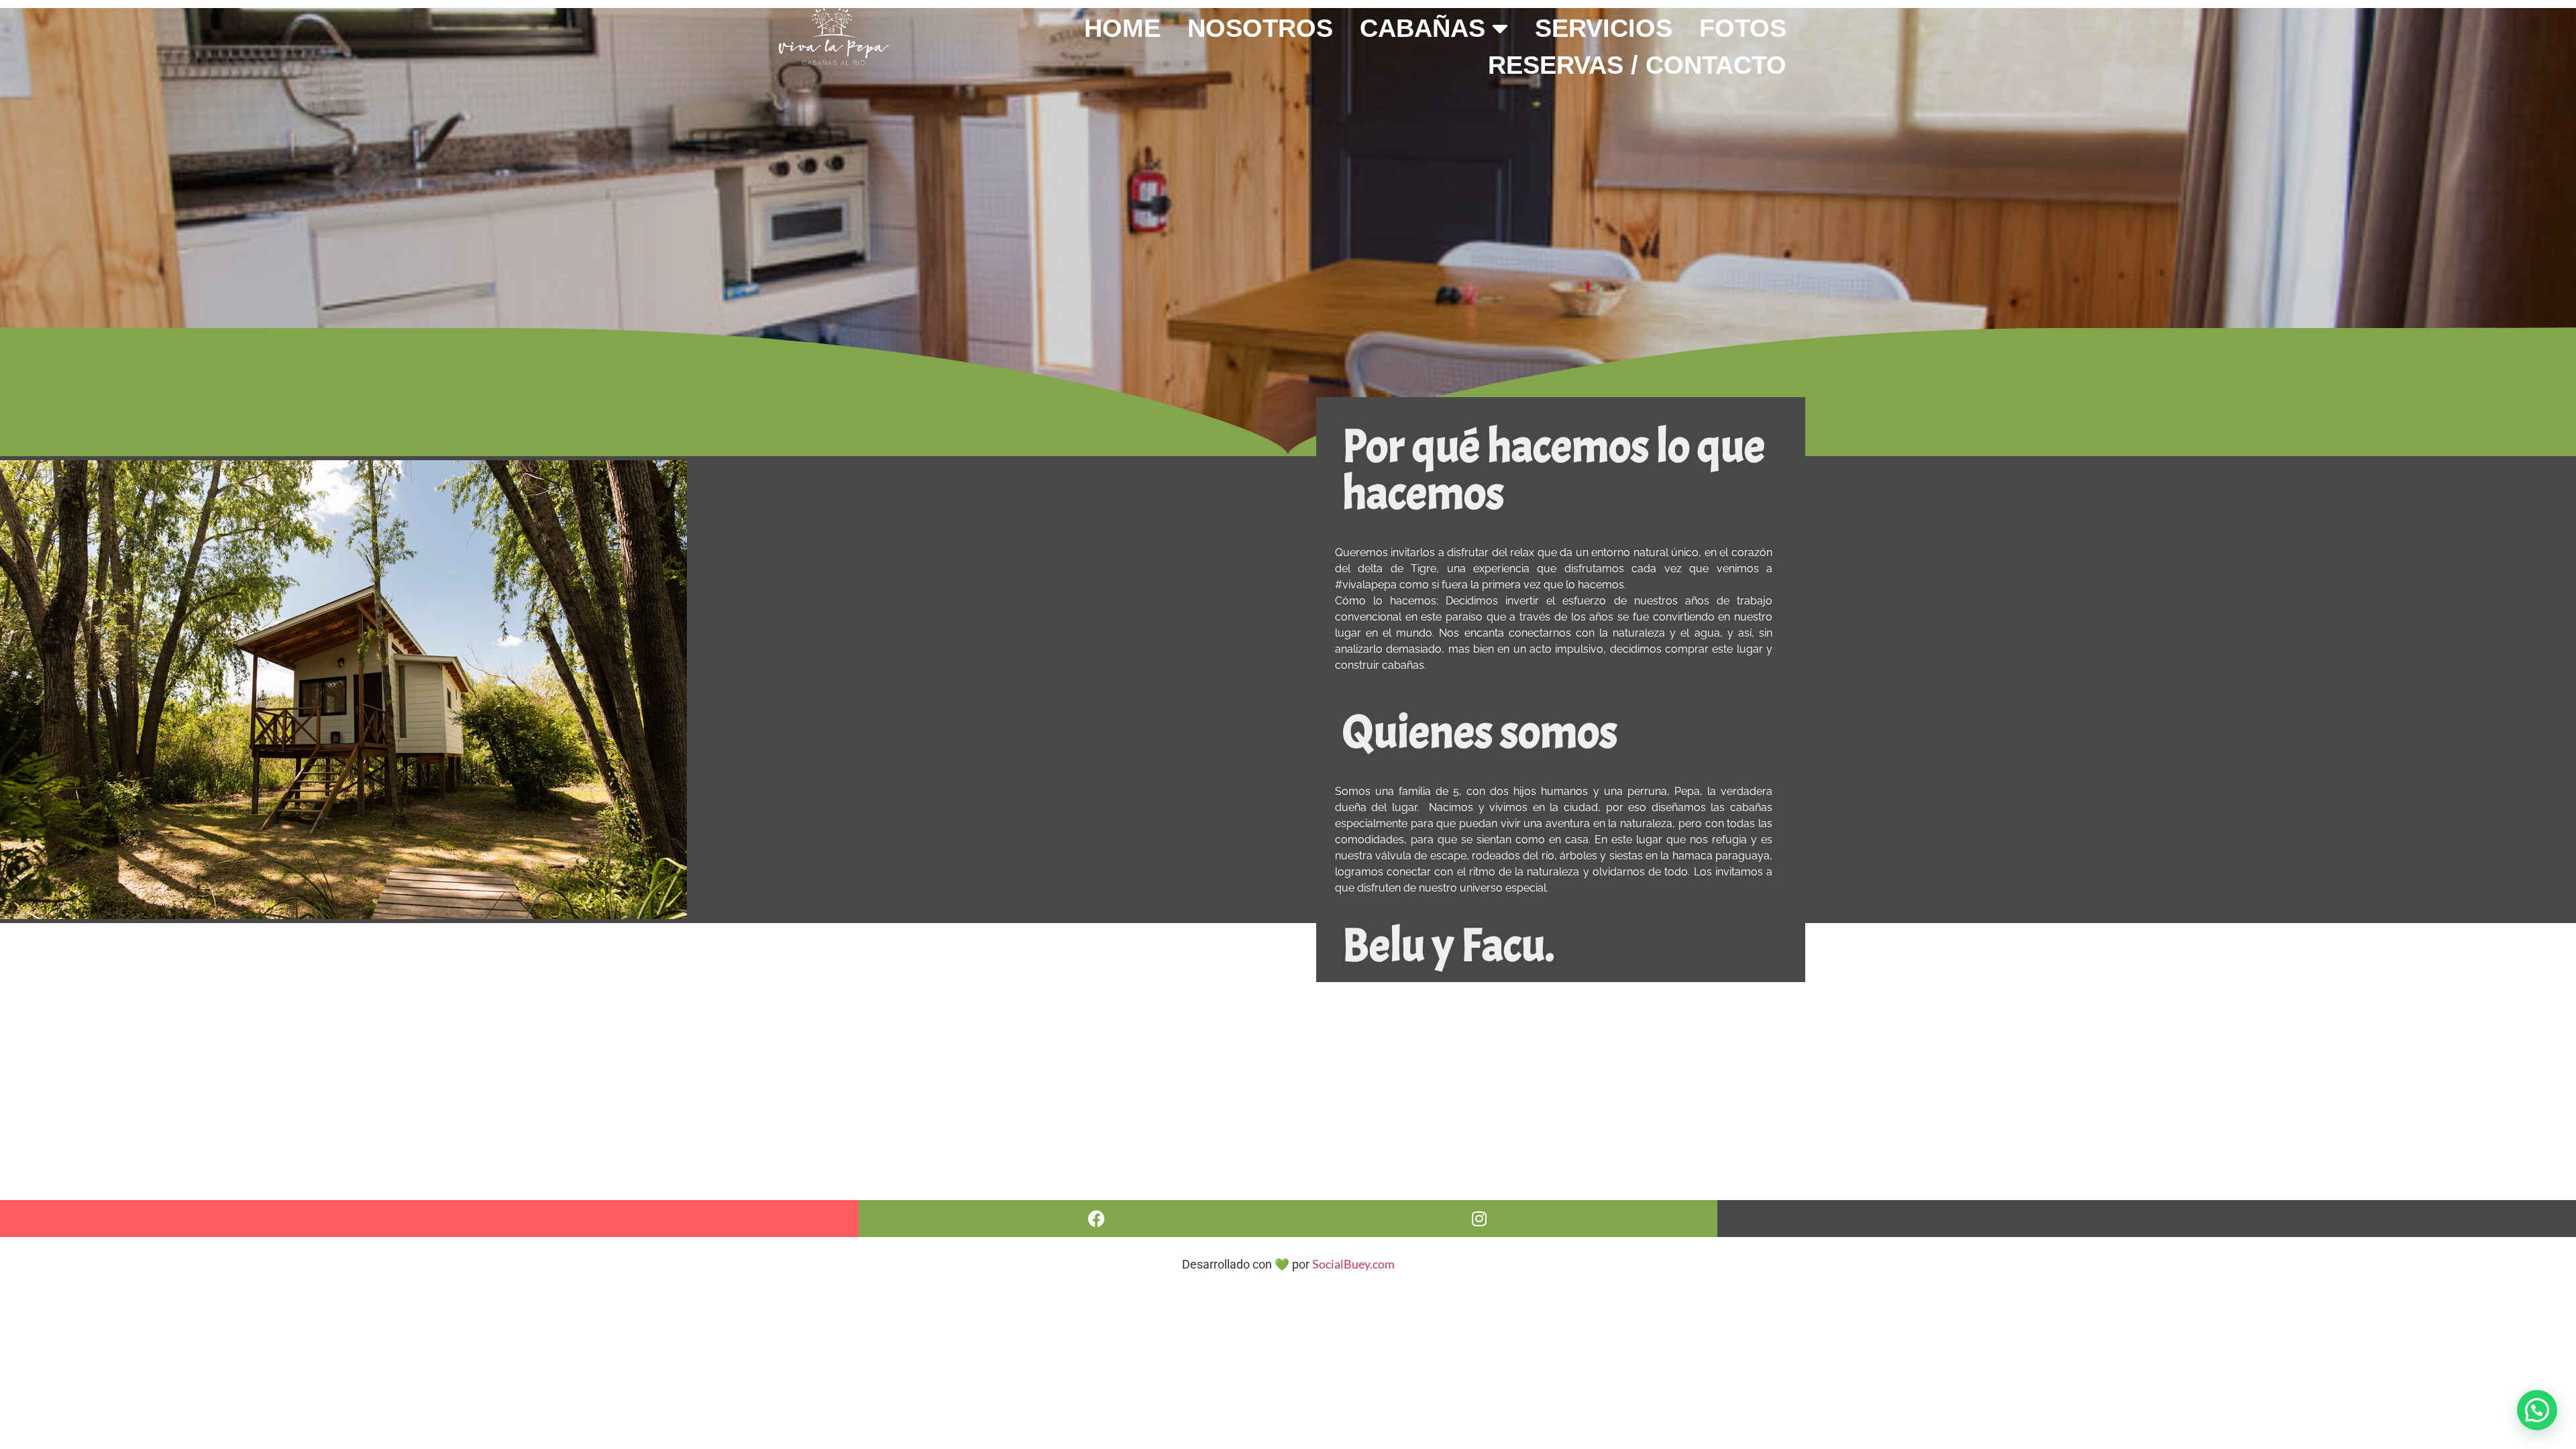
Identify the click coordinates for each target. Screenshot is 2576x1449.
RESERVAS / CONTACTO (1637, 65)
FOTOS (1743, 28)
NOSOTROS (1260, 28)
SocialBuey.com (1353, 1264)
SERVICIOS (1604, 28)
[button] (2537, 1410)
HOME (1122, 28)
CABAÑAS (1423, 28)
